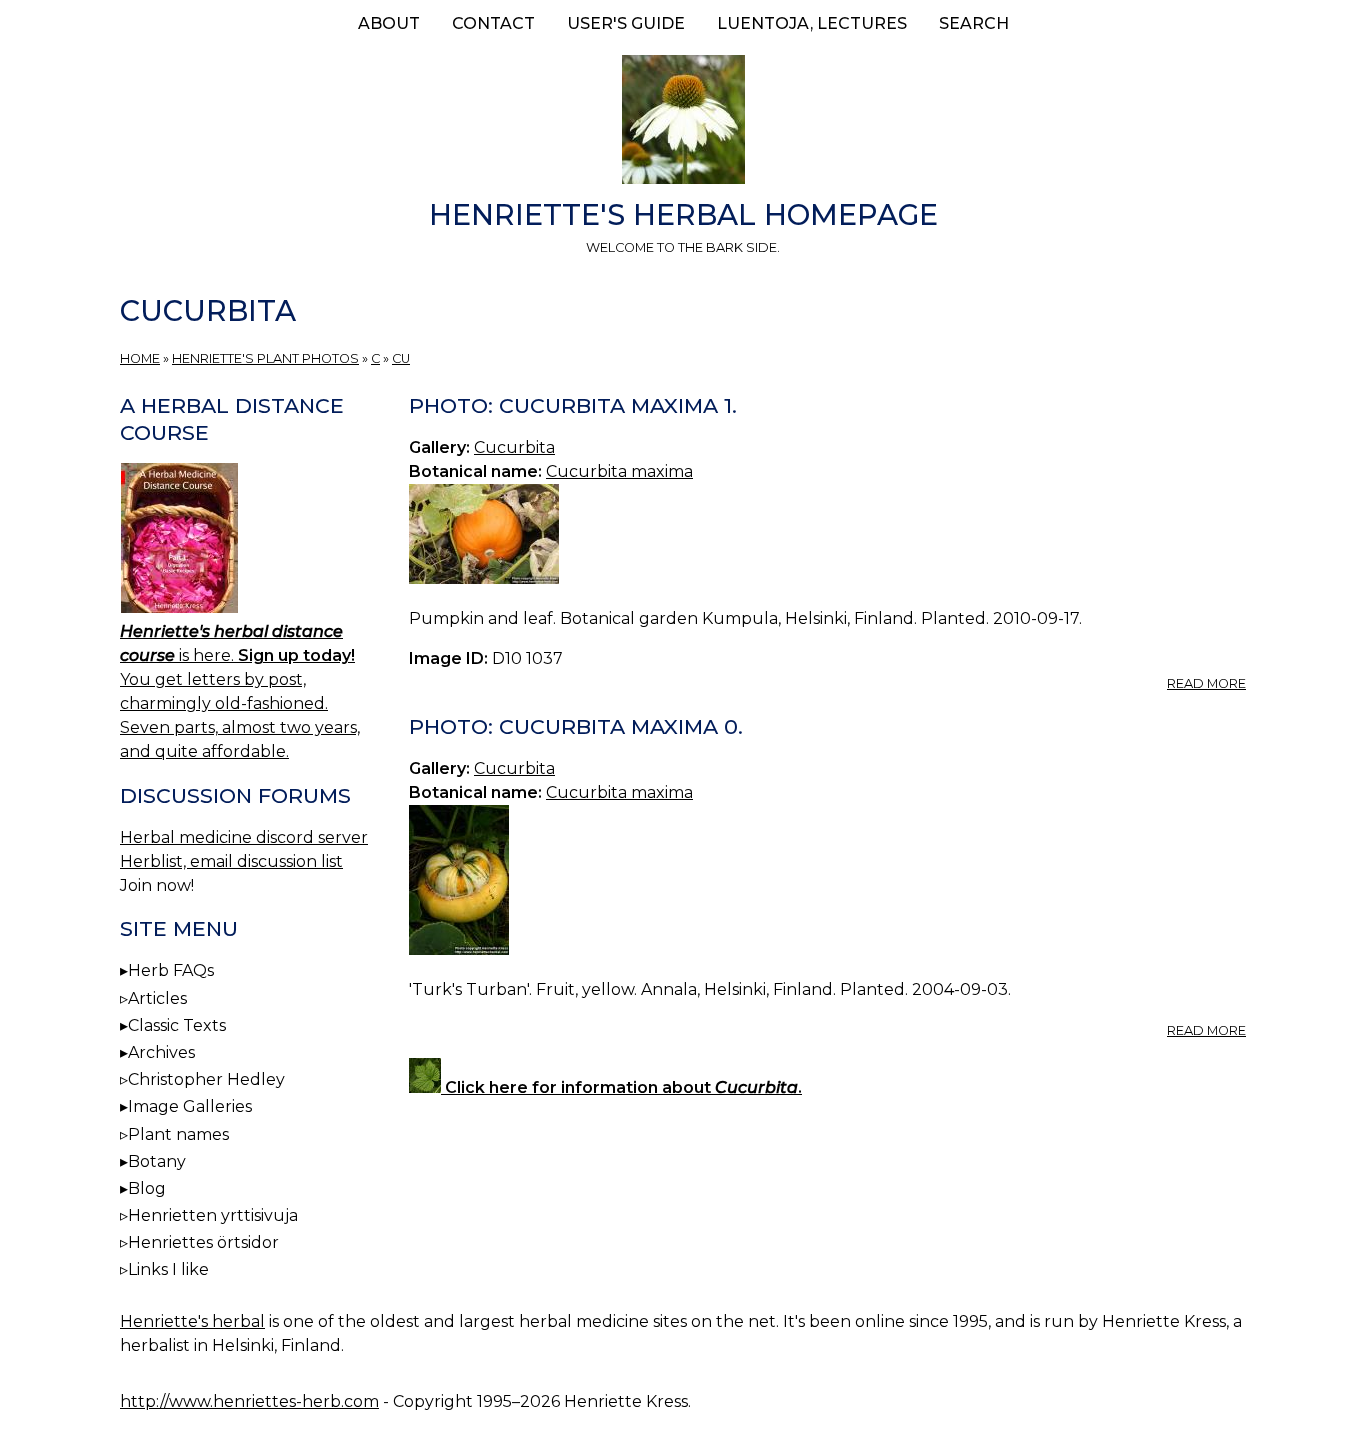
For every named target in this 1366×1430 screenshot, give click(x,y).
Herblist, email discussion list (231, 861)
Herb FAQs (171, 970)
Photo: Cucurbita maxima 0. (576, 726)
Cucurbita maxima (619, 471)
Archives (161, 1052)
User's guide (626, 23)
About (389, 23)
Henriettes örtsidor (203, 1242)
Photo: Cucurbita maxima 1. (573, 405)
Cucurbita (514, 447)
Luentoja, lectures (812, 23)
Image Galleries (190, 1106)
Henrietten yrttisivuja (213, 1215)
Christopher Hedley (206, 1079)
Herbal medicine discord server (244, 837)
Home (140, 358)
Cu (401, 358)
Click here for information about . (621, 1087)
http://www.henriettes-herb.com (249, 1401)
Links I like (168, 1269)
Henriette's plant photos (265, 358)
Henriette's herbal (192, 1321)
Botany (157, 1161)
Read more (1206, 683)
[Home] (683, 123)
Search (974, 23)
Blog (147, 1188)
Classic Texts (177, 1025)
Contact (493, 23)
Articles (157, 998)
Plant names (178, 1134)
